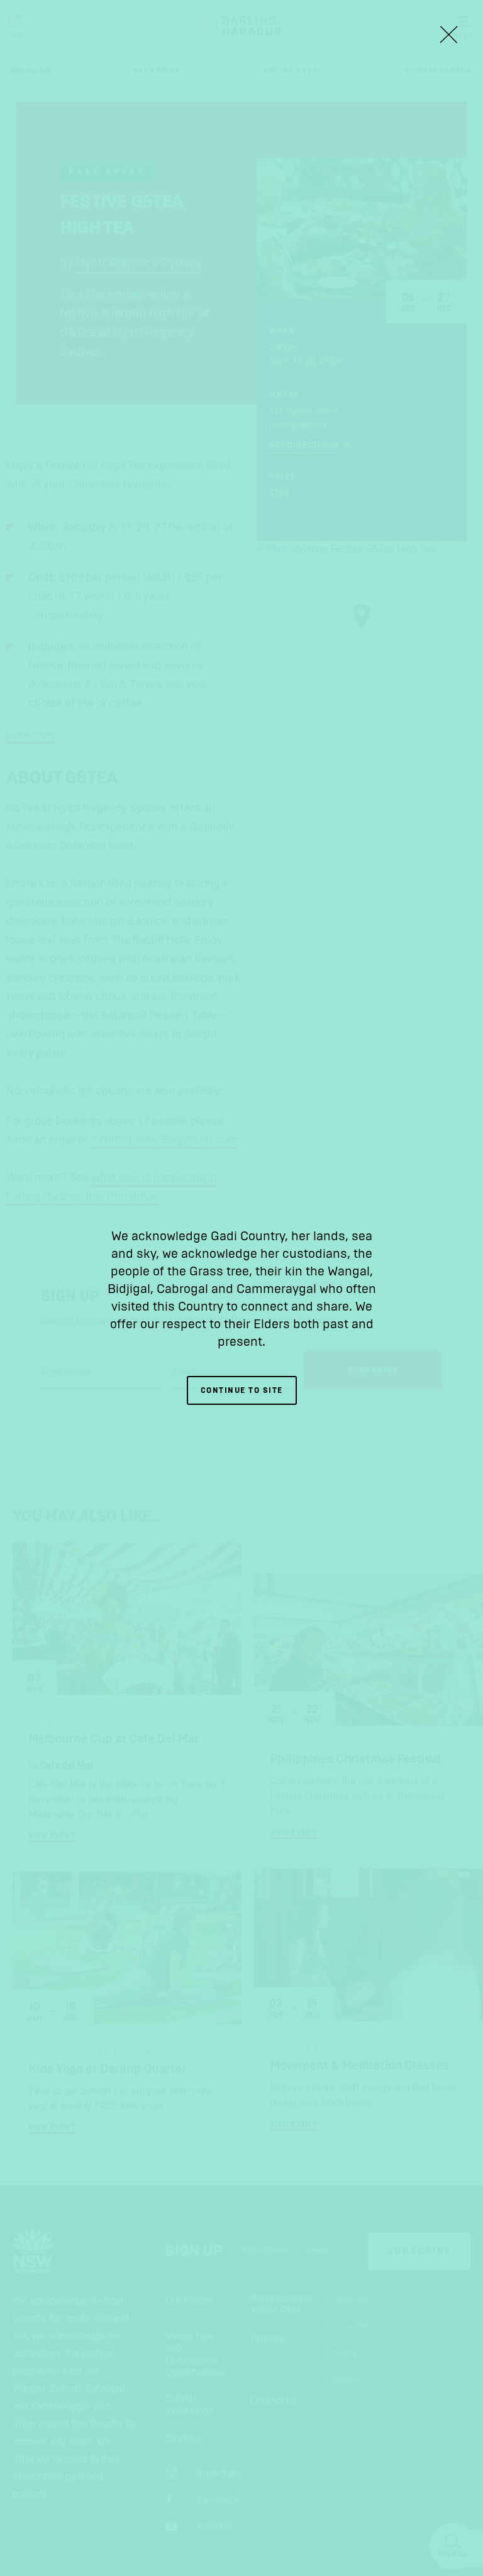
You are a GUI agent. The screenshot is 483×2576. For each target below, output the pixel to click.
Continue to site (242, 1390)
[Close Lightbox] (448, 35)
